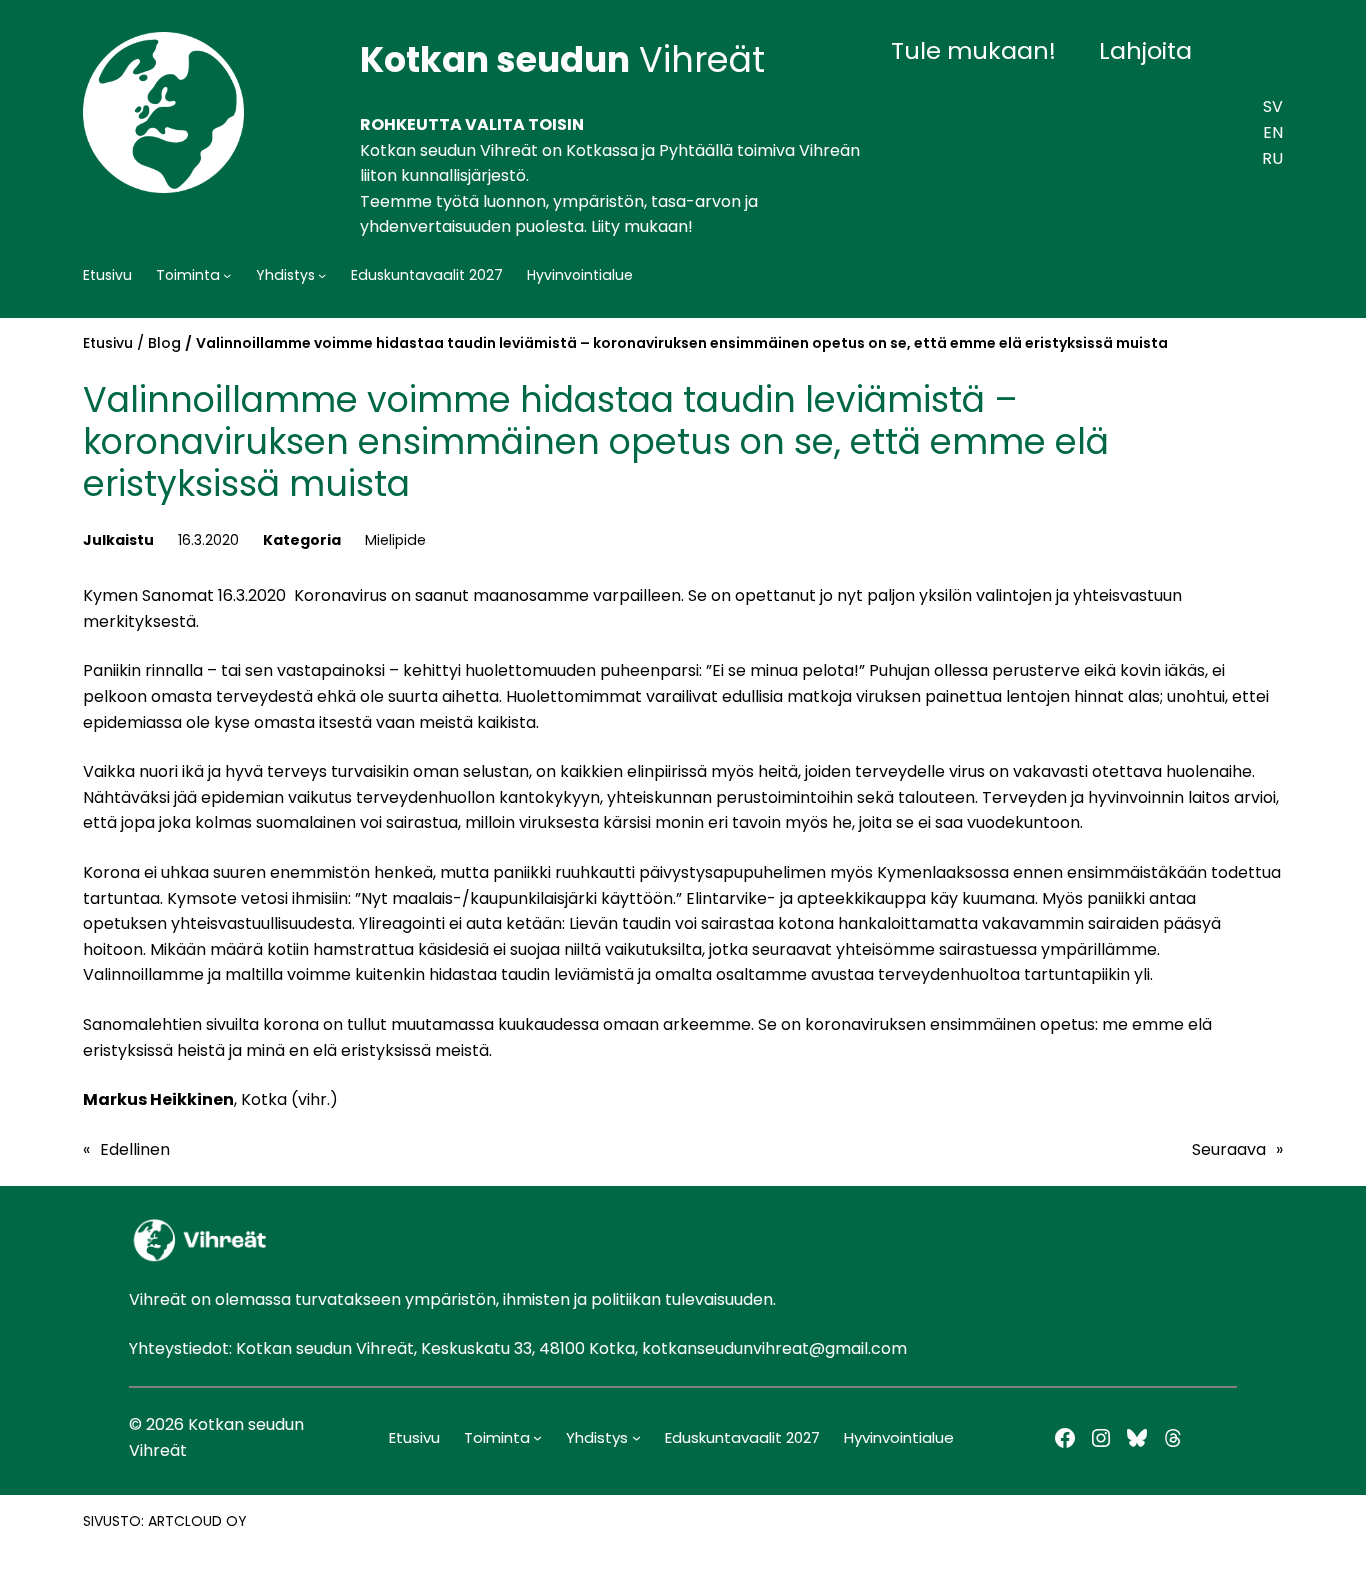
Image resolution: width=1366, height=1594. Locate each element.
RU (1272, 158)
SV (1273, 106)
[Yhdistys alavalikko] (322, 275)
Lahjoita (1145, 50)
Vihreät (562, 59)
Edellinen (135, 1149)
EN (1273, 132)
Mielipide (395, 540)
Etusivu (108, 343)
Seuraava (1229, 1149)
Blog (164, 343)
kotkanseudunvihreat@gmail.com (774, 1348)
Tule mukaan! (973, 50)
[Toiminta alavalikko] (227, 275)
